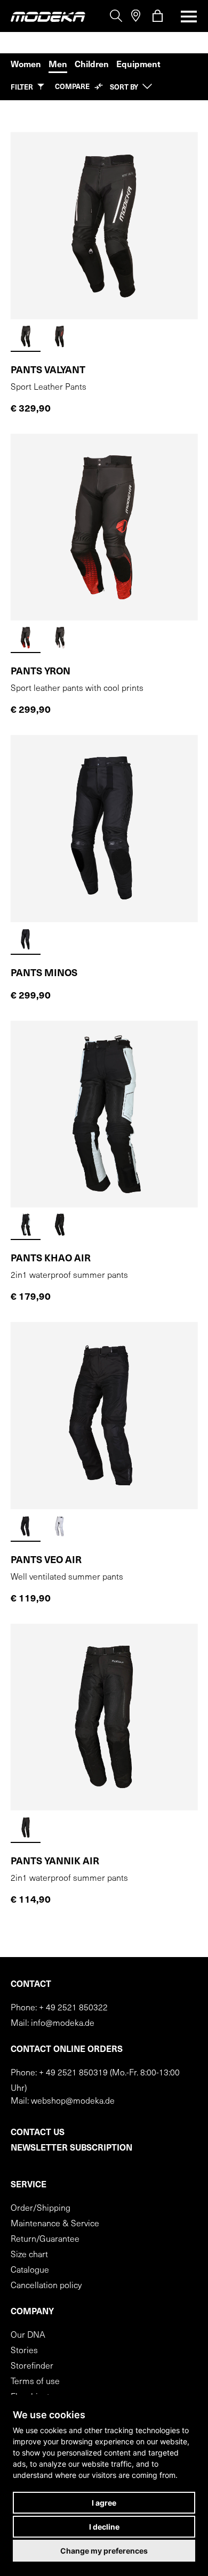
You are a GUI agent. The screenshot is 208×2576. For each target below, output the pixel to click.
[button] (27, 87)
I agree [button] (104, 2503)
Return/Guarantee (45, 2240)
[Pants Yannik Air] (104, 1717)
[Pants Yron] (104, 528)
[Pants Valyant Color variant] (26, 337)
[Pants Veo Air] (104, 1416)
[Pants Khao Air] (104, 1114)
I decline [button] (104, 2527)
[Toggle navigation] (186, 17)
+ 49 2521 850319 (73, 2073)
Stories (24, 2351)
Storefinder (32, 2366)
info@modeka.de (63, 2024)
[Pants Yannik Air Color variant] (26, 1828)
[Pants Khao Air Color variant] (26, 1225)
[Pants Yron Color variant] (26, 638)
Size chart (29, 2255)
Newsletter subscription (71, 2148)
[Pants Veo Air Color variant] (26, 1527)
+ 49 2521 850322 (73, 2008)
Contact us (38, 2133)
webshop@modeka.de (73, 2102)
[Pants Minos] (104, 829)
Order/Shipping (41, 2209)
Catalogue (30, 2271)
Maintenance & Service (55, 2224)
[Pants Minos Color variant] (26, 940)
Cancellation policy (46, 2286)
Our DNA (28, 2336)
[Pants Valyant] (104, 226)
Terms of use (35, 2382)
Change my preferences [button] (104, 2551)
